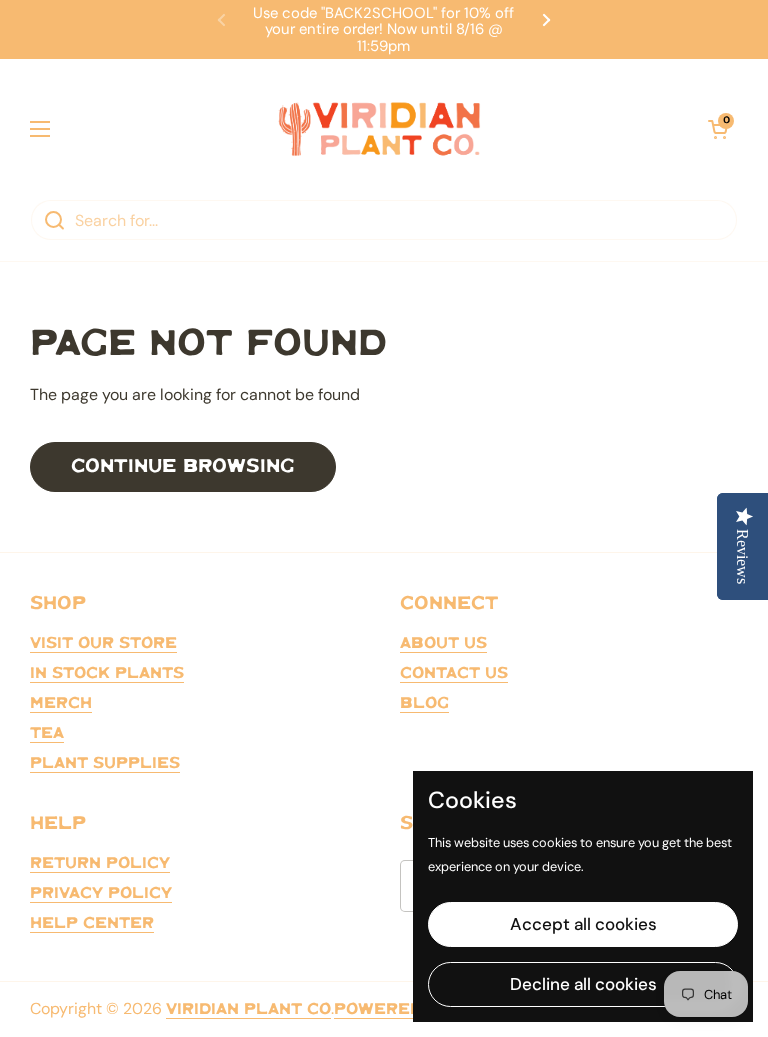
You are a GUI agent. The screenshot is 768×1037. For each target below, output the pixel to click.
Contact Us (454, 673)
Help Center (92, 923)
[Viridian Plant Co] (379, 129)
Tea (47, 733)
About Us (443, 643)
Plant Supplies (105, 763)
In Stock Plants (107, 673)
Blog (424, 703)
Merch (61, 703)
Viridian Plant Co (248, 1009)
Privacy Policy (101, 893)
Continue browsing (183, 466)
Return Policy (100, 863)
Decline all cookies (583, 984)
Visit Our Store (103, 643)
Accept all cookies (583, 924)
